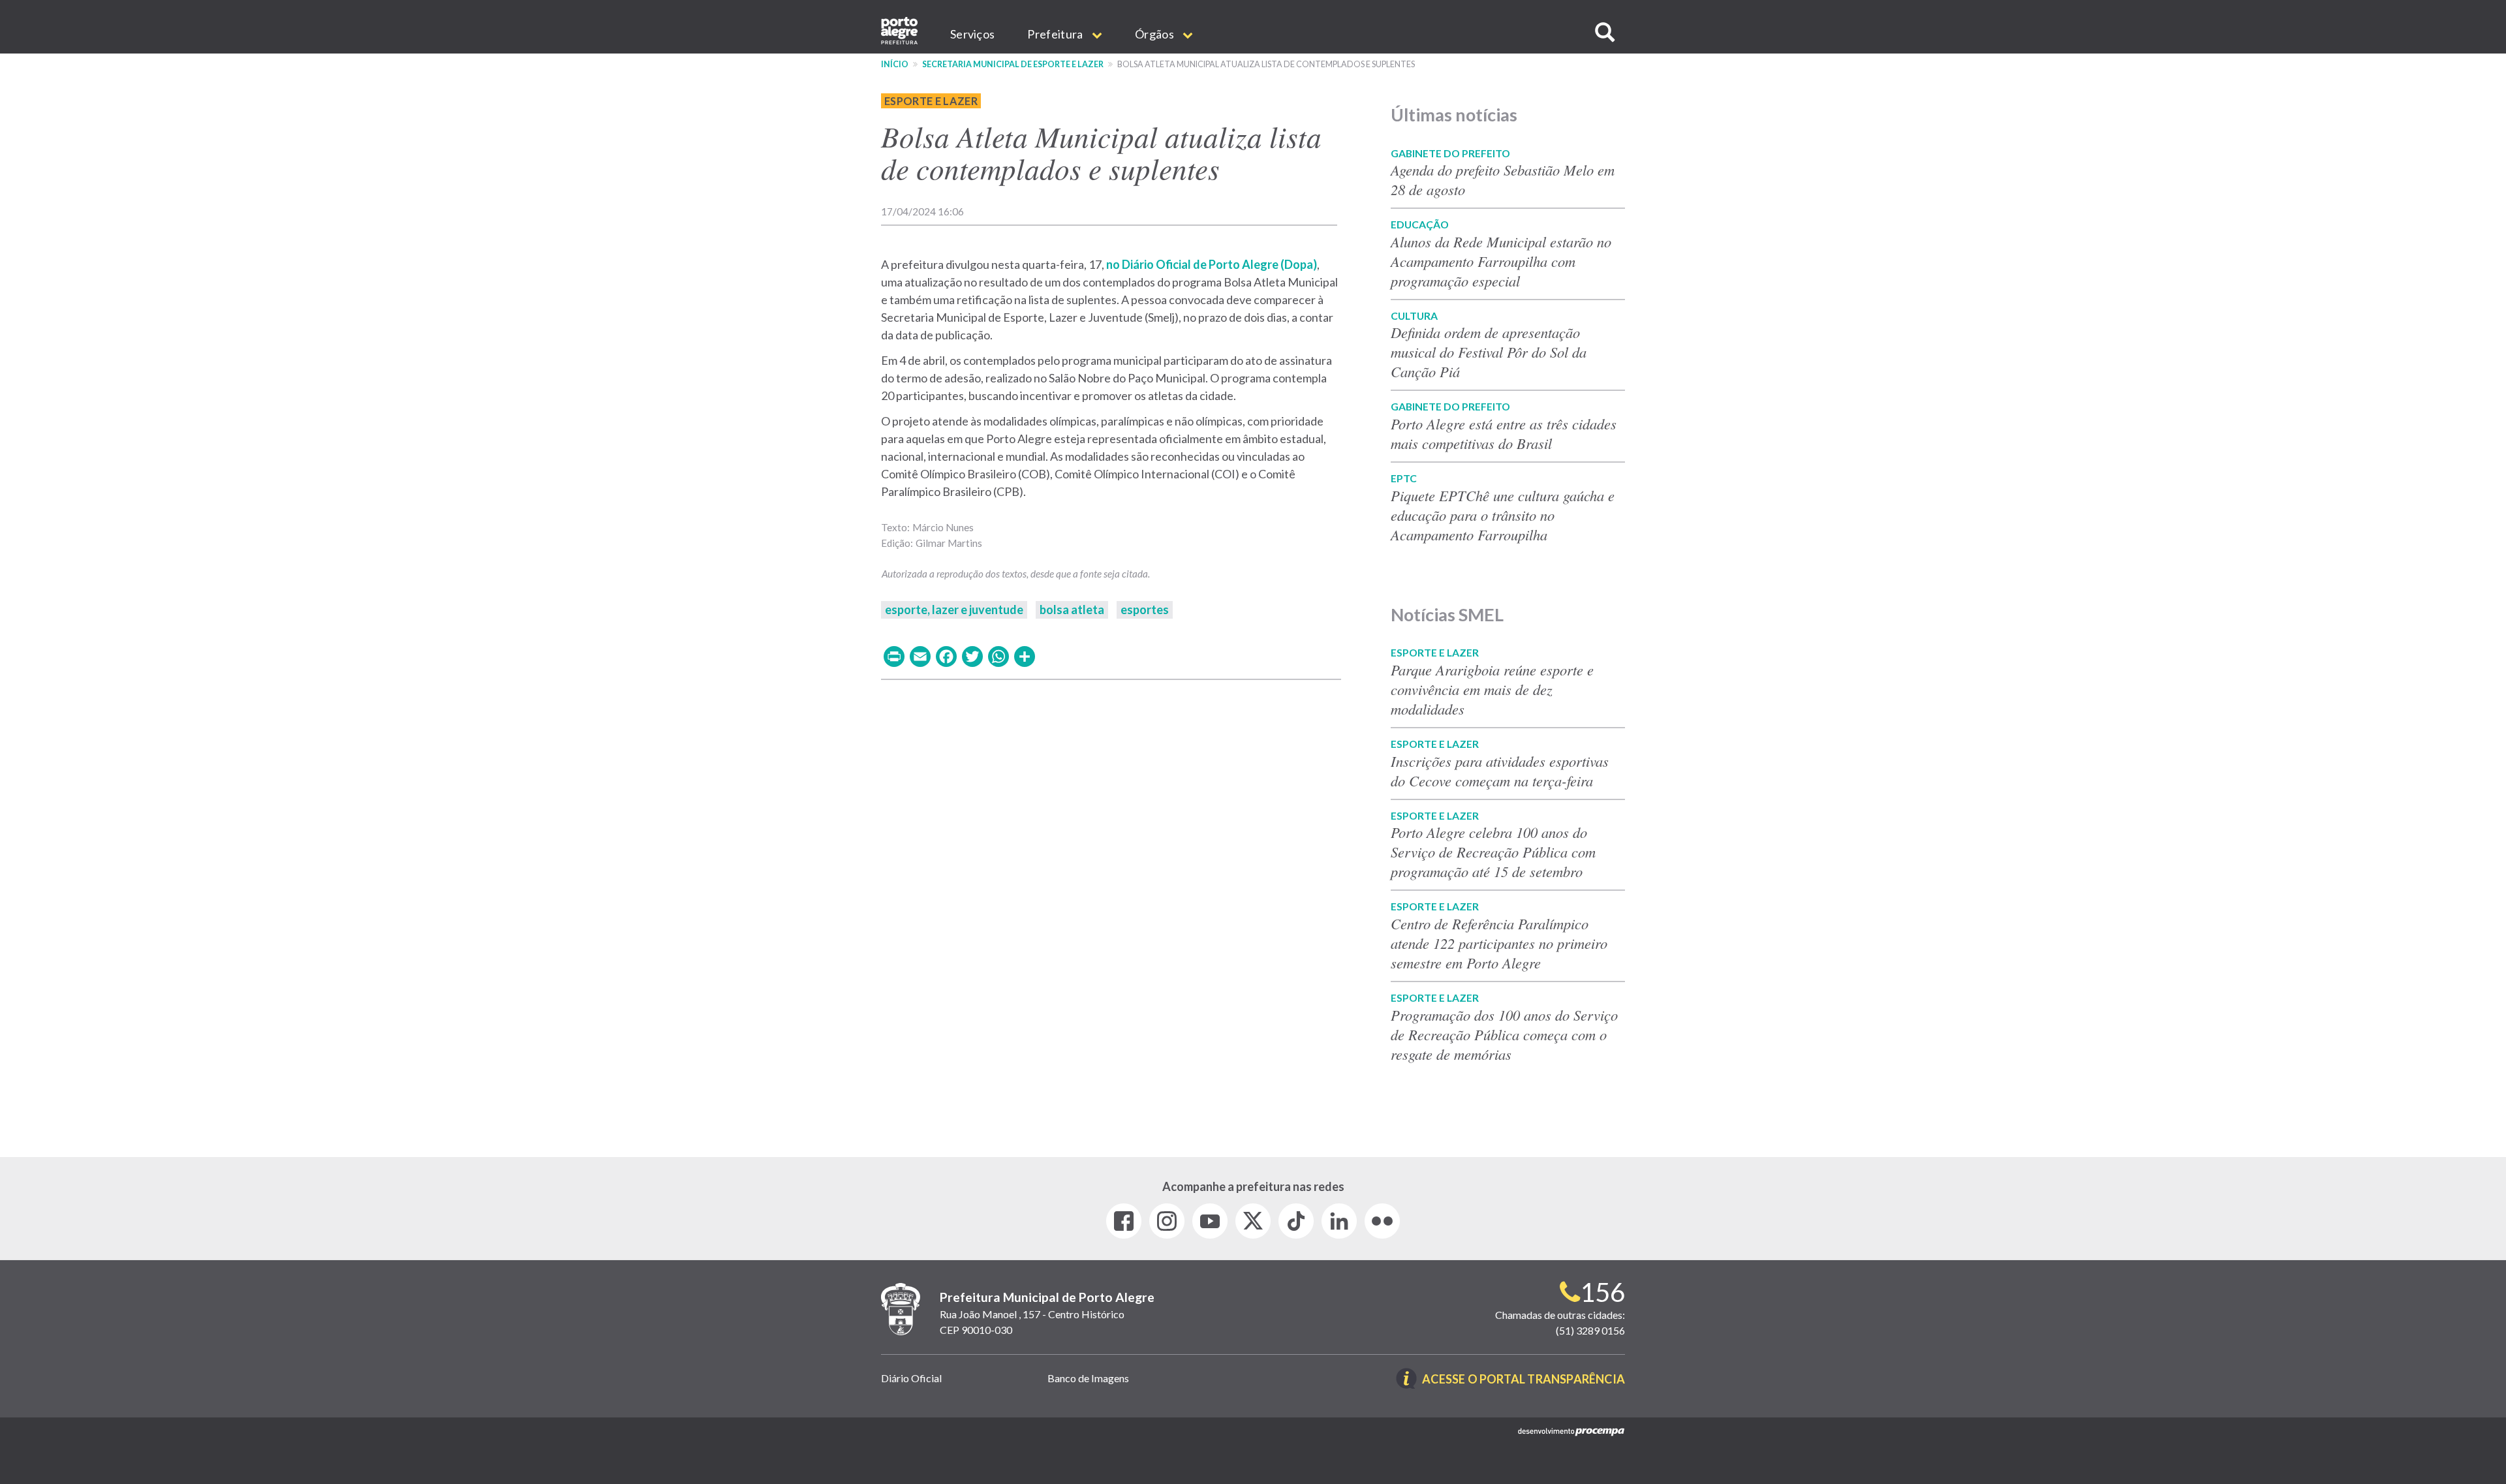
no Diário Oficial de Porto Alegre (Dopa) (1212, 264)
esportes (1145, 610)
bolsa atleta (1072, 610)
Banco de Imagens (1088, 1378)
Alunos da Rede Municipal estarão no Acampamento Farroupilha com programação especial (1501, 261)
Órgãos (1155, 34)
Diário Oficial (911, 1378)
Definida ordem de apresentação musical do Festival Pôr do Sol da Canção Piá (1489, 352)
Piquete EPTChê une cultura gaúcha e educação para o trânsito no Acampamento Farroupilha (1503, 515)
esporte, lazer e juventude (954, 610)
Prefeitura (1056, 34)
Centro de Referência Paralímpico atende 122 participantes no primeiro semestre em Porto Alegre (1499, 943)
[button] (1605, 32)
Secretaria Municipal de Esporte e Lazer (1013, 64)
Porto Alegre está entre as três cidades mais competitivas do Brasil (1504, 433)
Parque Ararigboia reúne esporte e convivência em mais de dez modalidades (1492, 689)
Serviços (972, 34)
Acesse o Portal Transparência (1524, 1380)
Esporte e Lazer (931, 101)
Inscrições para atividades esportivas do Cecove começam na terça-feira (1500, 771)
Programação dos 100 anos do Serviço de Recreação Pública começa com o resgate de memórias (1504, 1034)
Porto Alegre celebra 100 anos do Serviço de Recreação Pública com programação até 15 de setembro (1493, 852)
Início (895, 64)
